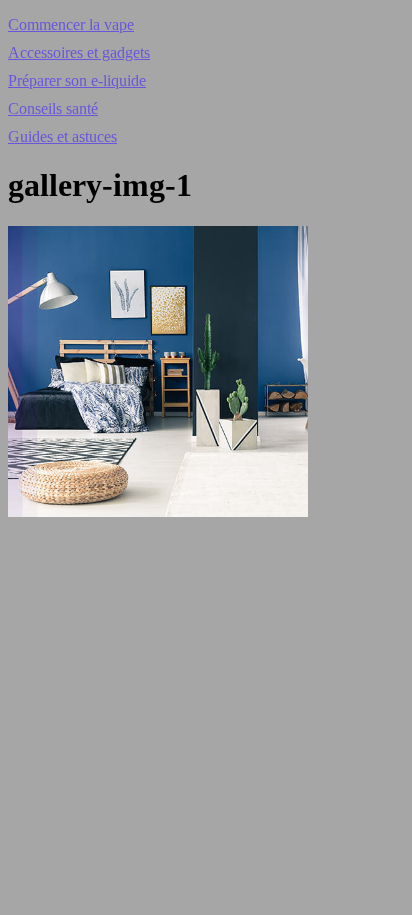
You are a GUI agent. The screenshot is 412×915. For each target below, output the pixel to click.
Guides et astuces (62, 136)
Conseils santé (53, 108)
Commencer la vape (71, 24)
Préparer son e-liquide (77, 80)
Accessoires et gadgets (79, 52)
